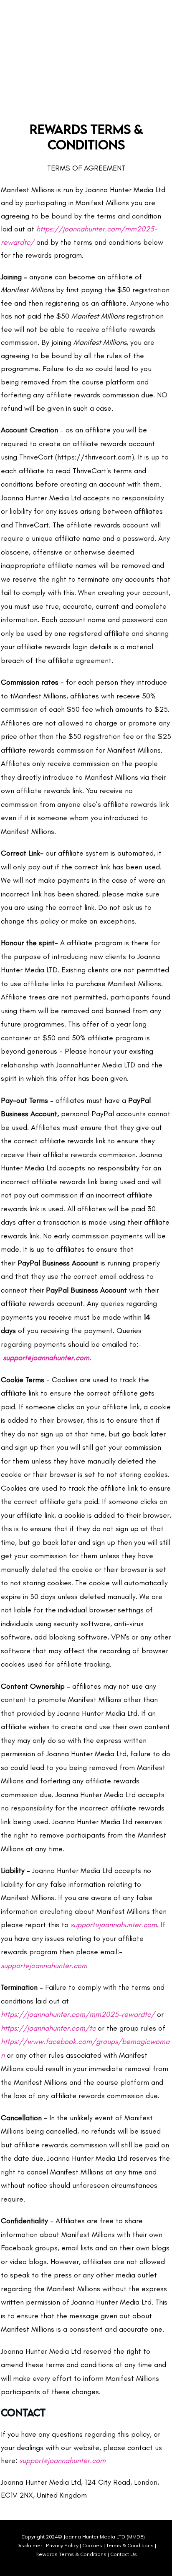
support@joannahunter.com (114, 1925)
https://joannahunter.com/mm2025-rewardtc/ (78, 2014)
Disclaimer (29, 2545)
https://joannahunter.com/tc (48, 2028)
